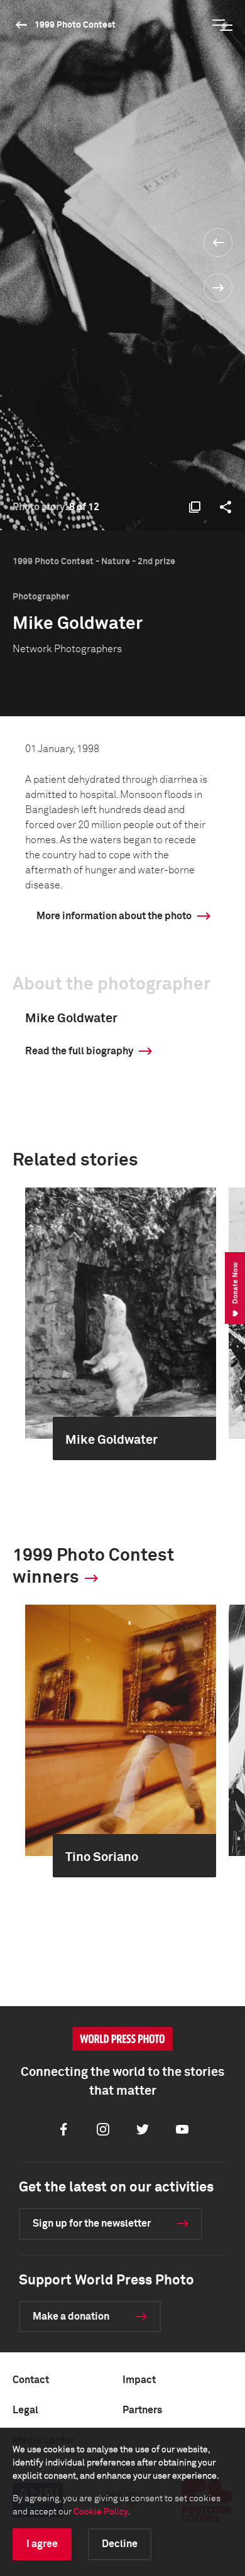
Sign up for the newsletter (92, 2224)
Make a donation (71, 2317)
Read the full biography (79, 1051)
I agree (42, 2544)
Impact (139, 2380)
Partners (142, 2410)
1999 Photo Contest (75, 25)
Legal (25, 2410)
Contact (31, 2380)
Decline (120, 2544)
